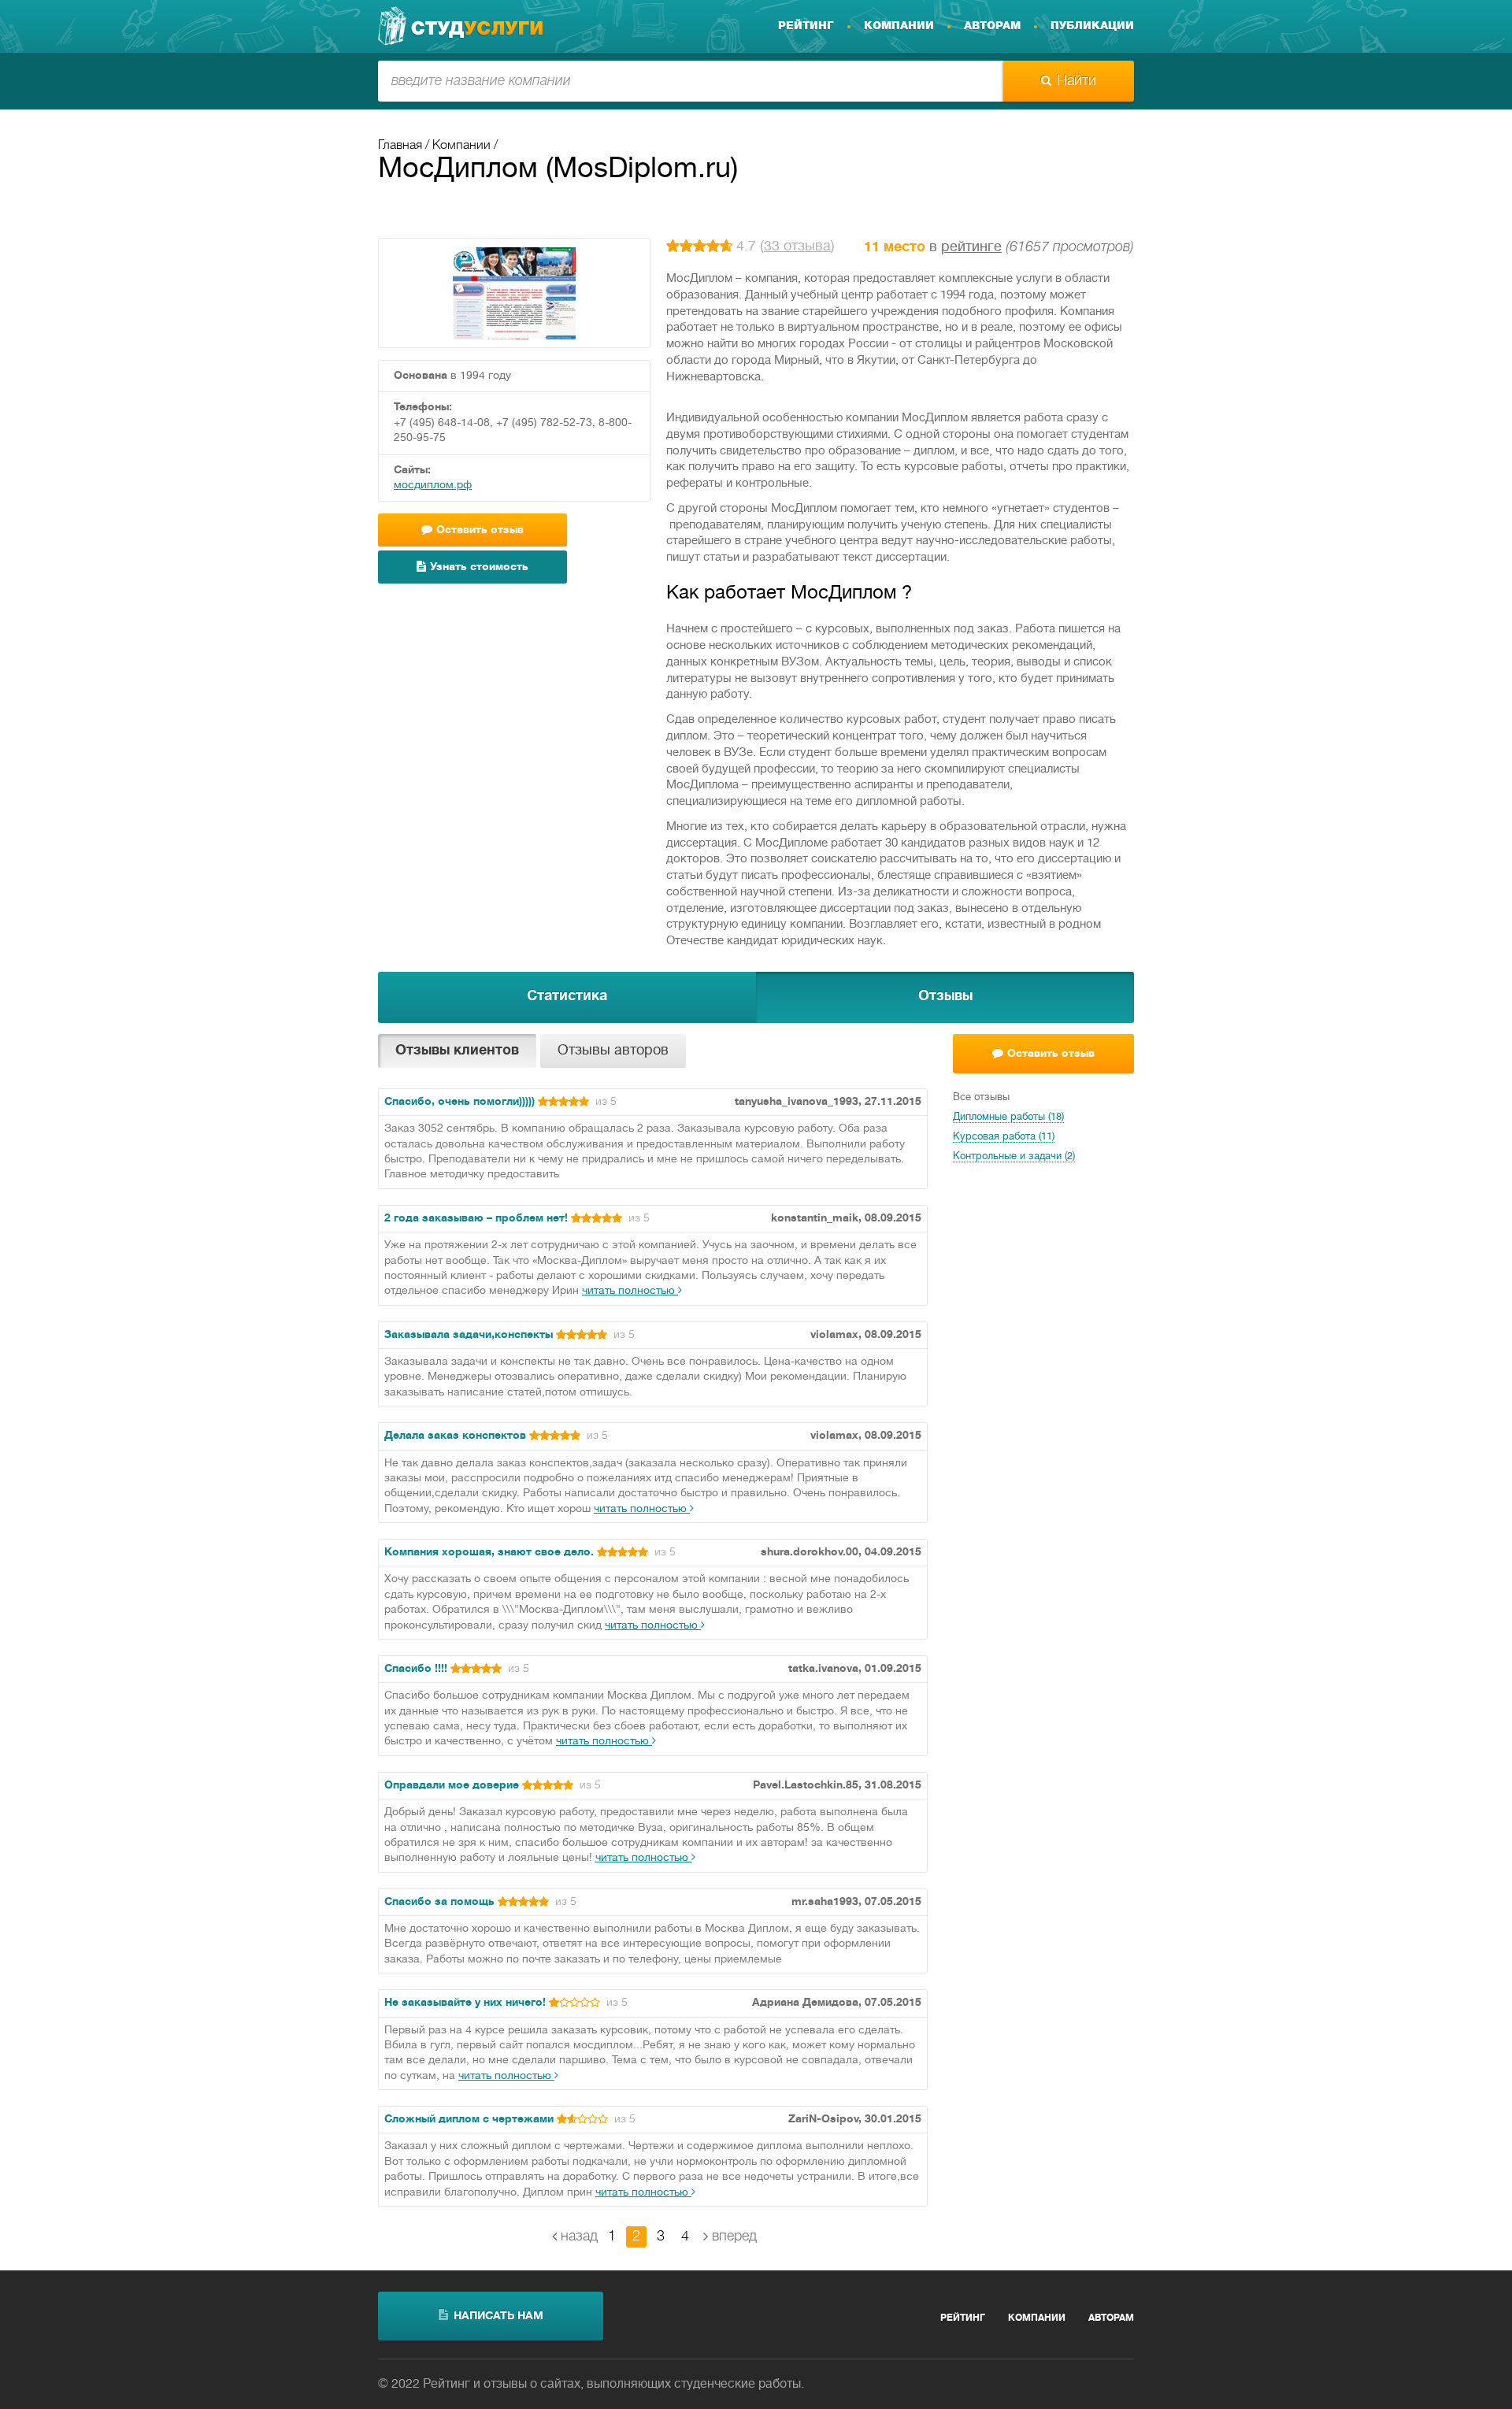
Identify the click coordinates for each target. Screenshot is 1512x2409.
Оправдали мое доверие (452, 1786)
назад (579, 2237)
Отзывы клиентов (457, 1051)
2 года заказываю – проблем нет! (476, 1219)
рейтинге (971, 248)
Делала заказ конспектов (455, 1436)
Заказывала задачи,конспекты (469, 1335)
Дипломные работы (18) (1008, 1117)
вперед (734, 2237)
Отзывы (945, 997)
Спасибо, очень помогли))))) (460, 1102)
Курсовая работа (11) (1004, 1137)
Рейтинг (806, 26)
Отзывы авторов (613, 1051)
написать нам (498, 2316)
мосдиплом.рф (433, 486)
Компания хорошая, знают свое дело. (489, 1553)
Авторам (992, 26)
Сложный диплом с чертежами (469, 2120)
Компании (899, 26)
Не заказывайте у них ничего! (465, 2003)
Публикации (1092, 26)
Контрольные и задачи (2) (1014, 1157)
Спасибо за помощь (439, 1902)
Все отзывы (981, 1098)
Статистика (567, 997)
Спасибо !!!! (416, 1669)
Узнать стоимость (479, 567)
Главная (400, 146)
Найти (1077, 81)
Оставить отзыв (1051, 1054)
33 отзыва (797, 247)
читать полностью (630, 1291)
